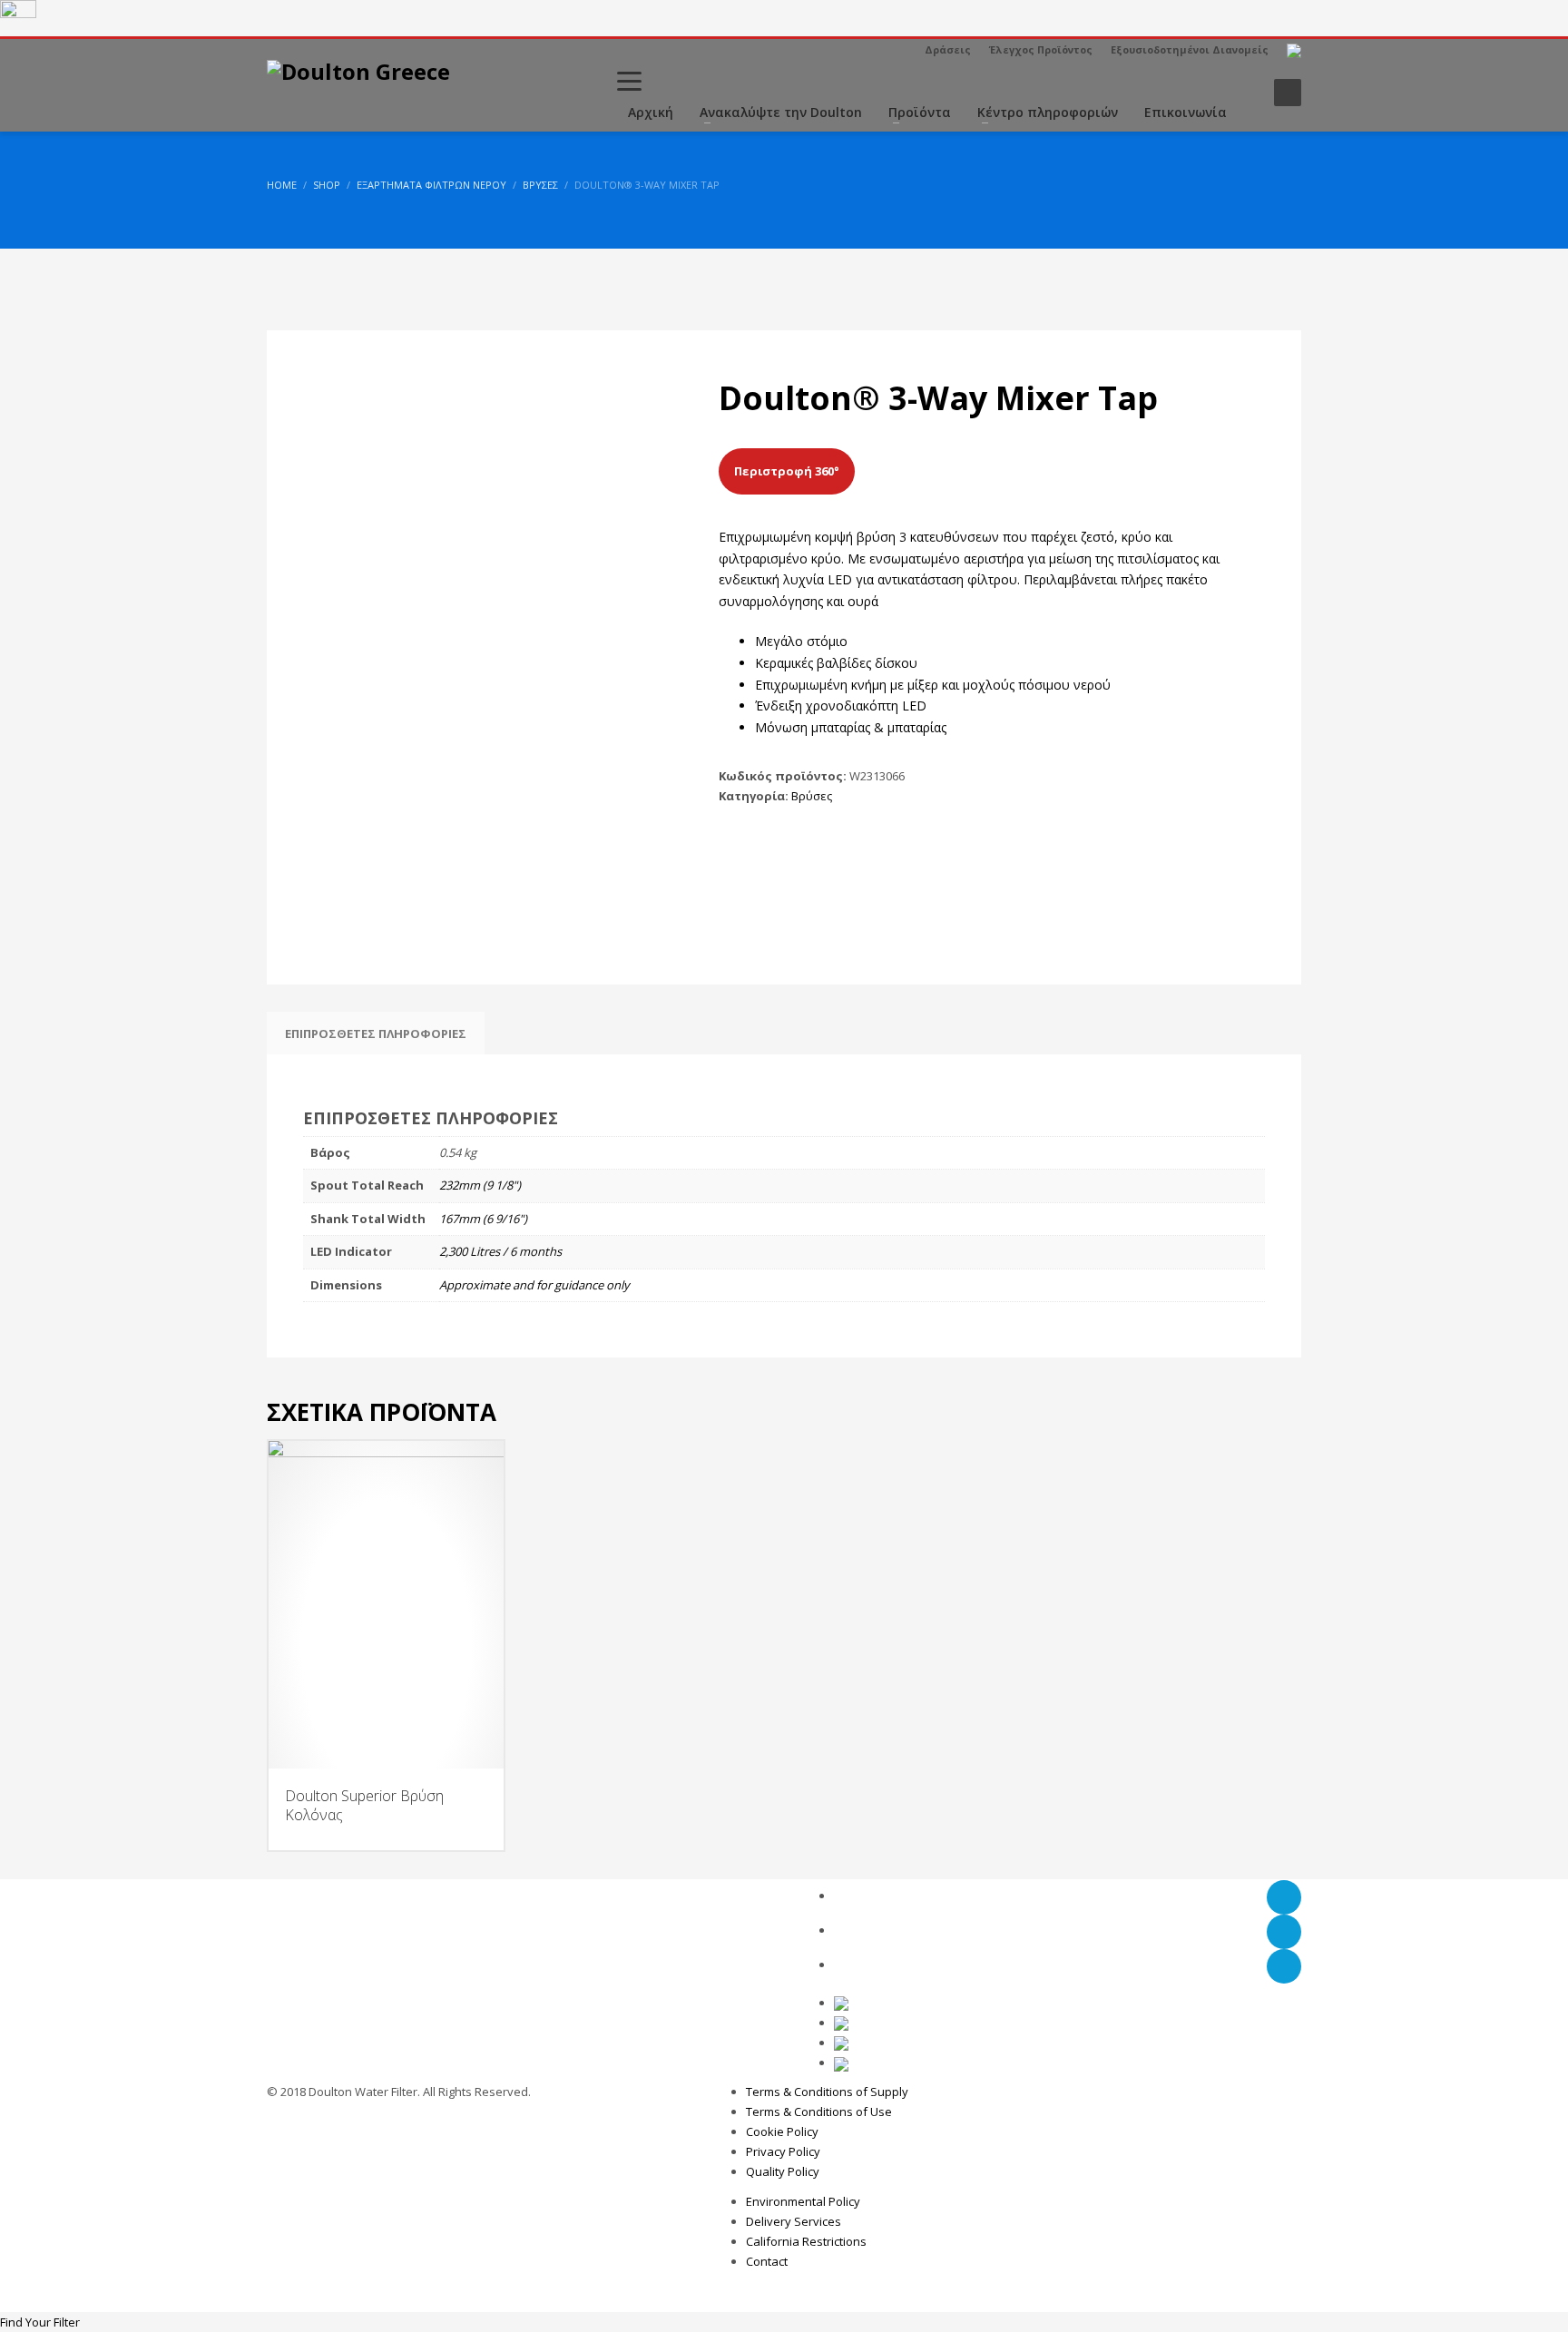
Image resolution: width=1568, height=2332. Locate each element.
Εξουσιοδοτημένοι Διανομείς (1190, 49)
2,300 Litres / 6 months (500, 1251)
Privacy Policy (783, 2151)
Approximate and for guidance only (534, 1285)
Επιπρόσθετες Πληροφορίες (376, 1034)
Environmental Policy (803, 2201)
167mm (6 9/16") (483, 1219)
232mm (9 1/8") (480, 1185)
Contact (767, 2261)
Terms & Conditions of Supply (827, 2092)
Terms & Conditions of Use (819, 2112)
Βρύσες (540, 185)
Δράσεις (948, 49)
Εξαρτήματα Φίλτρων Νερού (431, 185)
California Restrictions (806, 2241)
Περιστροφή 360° (787, 471)
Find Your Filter (40, 2322)
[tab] (376, 1034)
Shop (327, 185)
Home (282, 185)
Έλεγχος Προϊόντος (1041, 49)
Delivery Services (794, 2221)
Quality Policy (783, 2171)
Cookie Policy (782, 2131)
